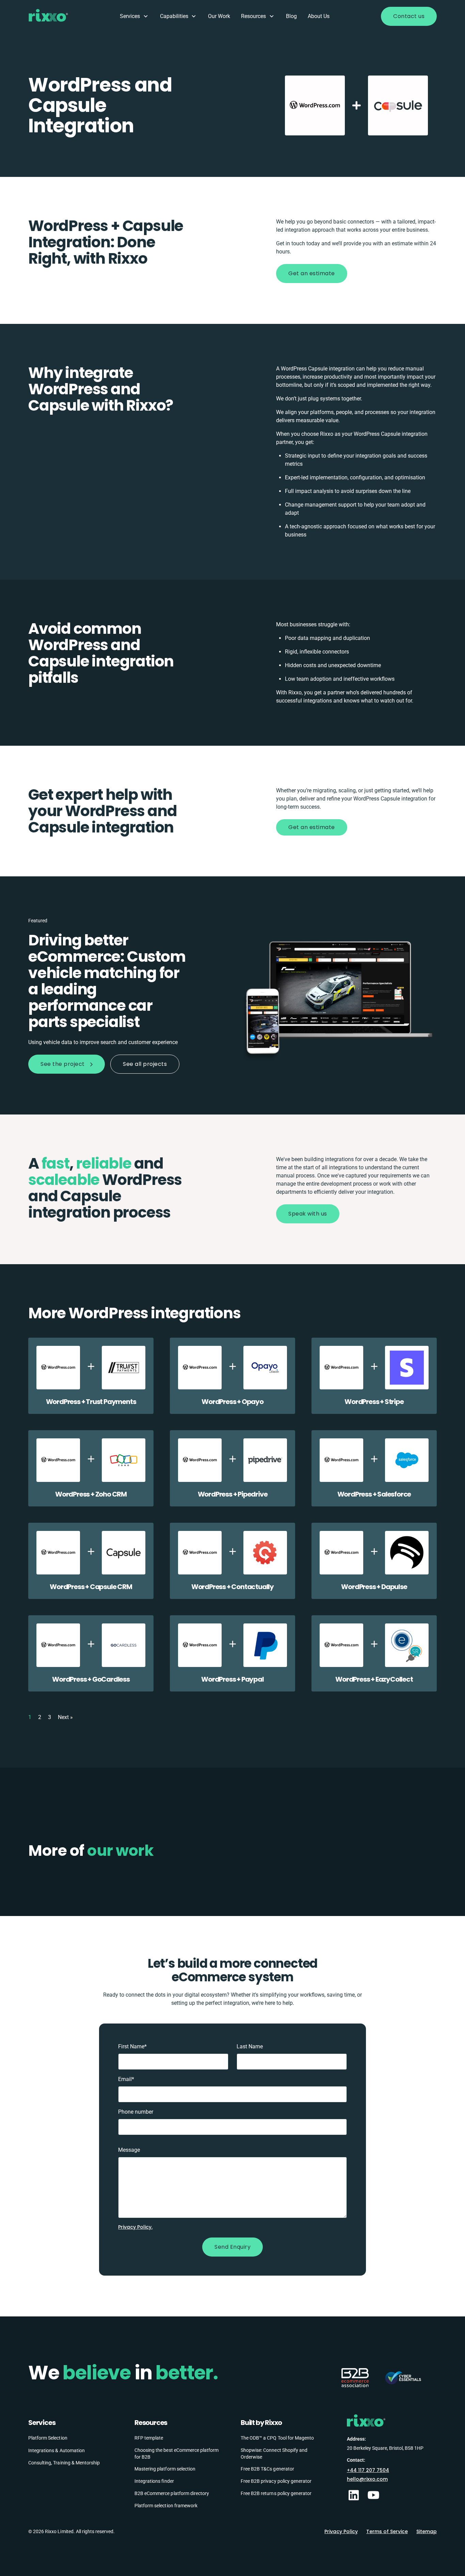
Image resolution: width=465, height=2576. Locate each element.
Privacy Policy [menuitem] (341, 2531)
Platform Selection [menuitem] (48, 2438)
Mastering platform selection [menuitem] (165, 2468)
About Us (319, 16)
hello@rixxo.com (367, 2479)
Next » (65, 1717)
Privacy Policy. (135, 2227)
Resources (253, 16)
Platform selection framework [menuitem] (166, 2505)
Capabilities (174, 16)
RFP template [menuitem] (149, 2438)
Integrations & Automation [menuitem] (57, 2450)
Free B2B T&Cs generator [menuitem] (267, 2468)
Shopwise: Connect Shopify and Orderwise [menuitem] (274, 2453)
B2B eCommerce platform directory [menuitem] (172, 2493)
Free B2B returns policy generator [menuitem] (276, 2493)
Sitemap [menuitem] (427, 2531)
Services (130, 16)
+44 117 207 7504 (368, 2470)
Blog (291, 16)
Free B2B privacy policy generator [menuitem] (276, 2481)
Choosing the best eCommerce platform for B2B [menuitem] (177, 2453)
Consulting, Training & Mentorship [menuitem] (64, 2462)
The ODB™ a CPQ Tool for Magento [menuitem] (277, 2438)
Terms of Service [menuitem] (387, 2531)
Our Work (219, 16)
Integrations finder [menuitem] (154, 2481)
